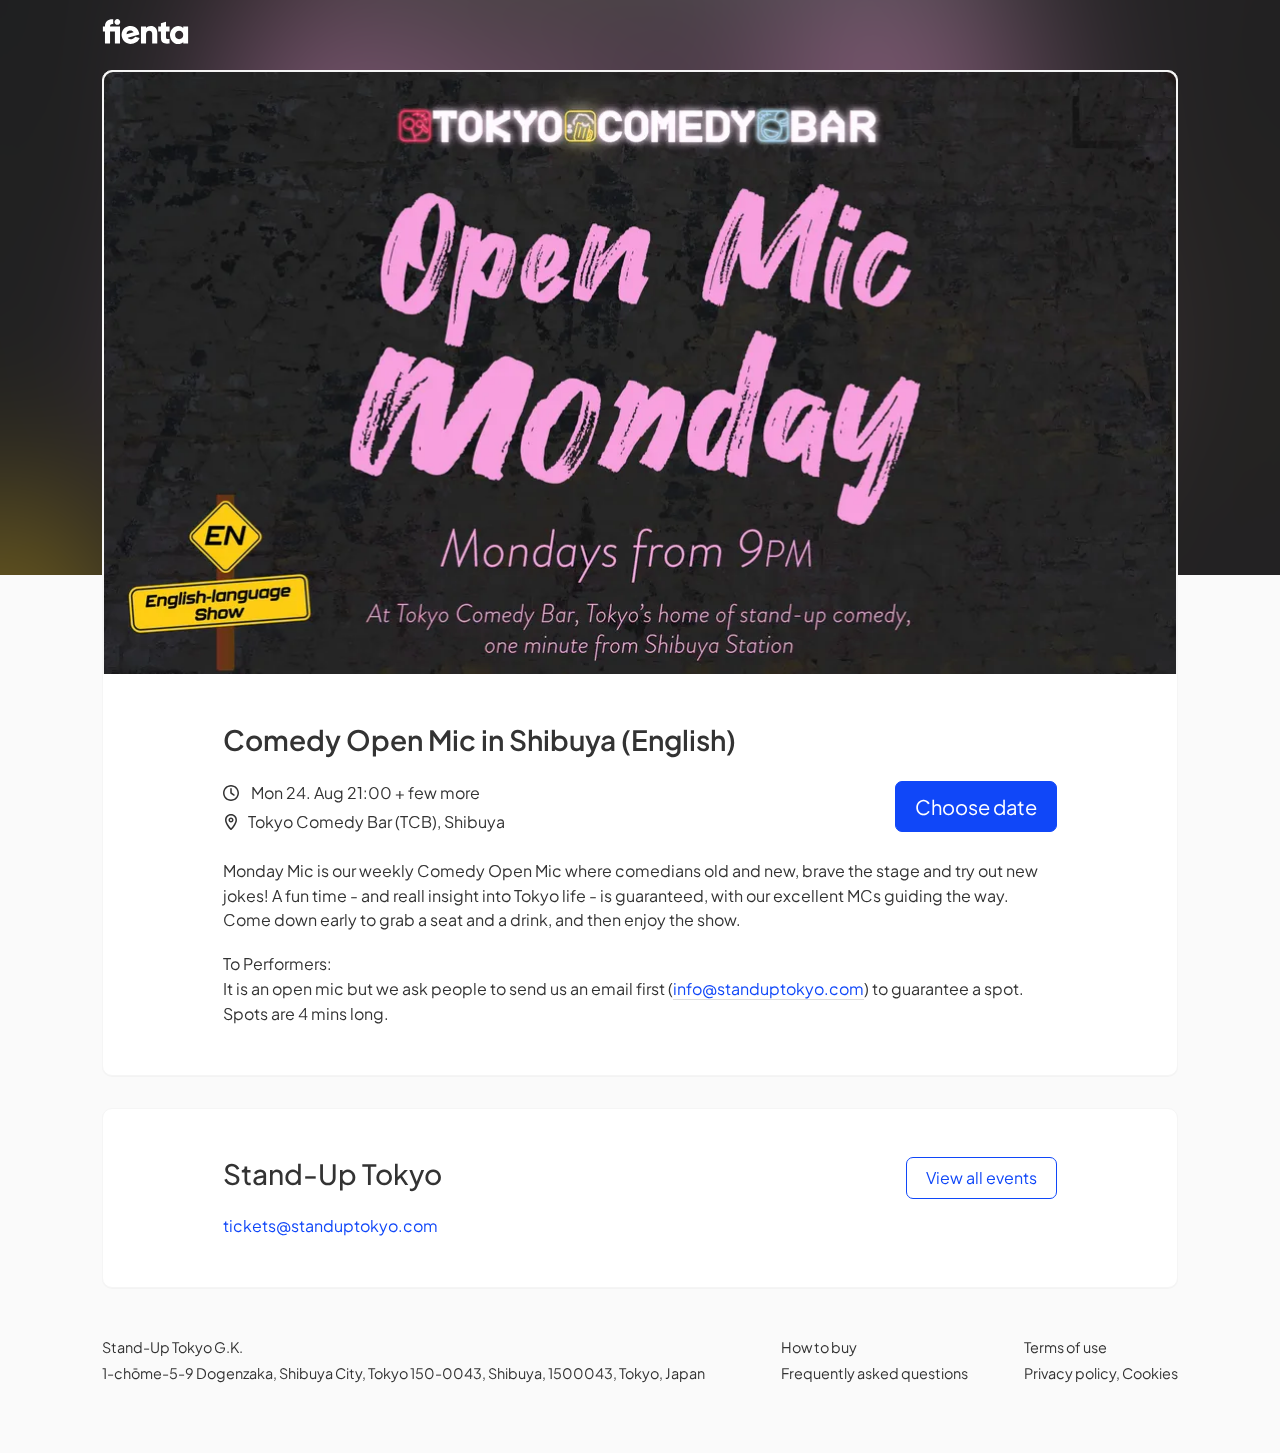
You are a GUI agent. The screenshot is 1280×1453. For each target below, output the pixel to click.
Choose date (976, 806)
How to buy (819, 1347)
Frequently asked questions (874, 1373)
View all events (981, 1177)
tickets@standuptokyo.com (330, 1225)
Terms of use (1065, 1347)
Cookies (1150, 1373)
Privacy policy (1070, 1373)
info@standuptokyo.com (768, 988)
